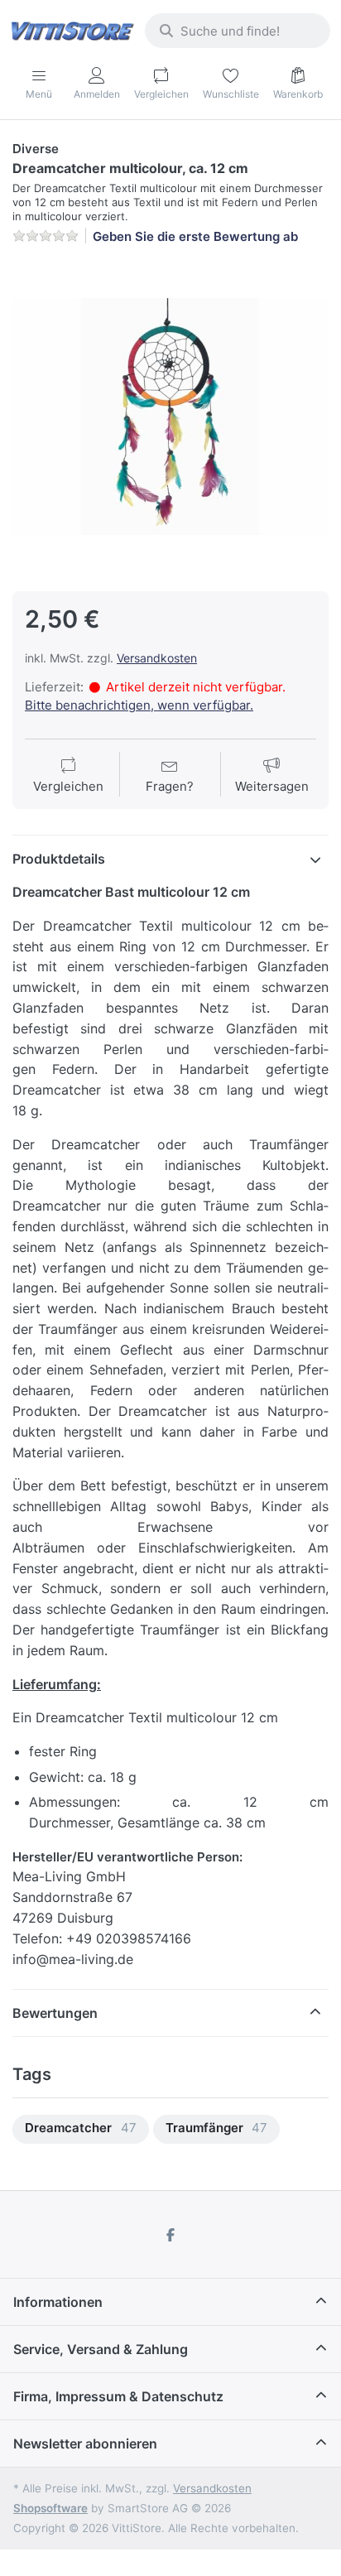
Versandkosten (157, 658)
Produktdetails (59, 859)
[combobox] (238, 31)
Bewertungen (55, 2013)
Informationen (58, 2302)
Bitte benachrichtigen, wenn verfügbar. (139, 705)
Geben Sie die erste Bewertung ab (195, 236)
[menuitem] (81, 2129)
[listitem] (170, 416)
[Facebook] (170, 2235)
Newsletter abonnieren (85, 2444)
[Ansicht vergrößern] (170, 416)
